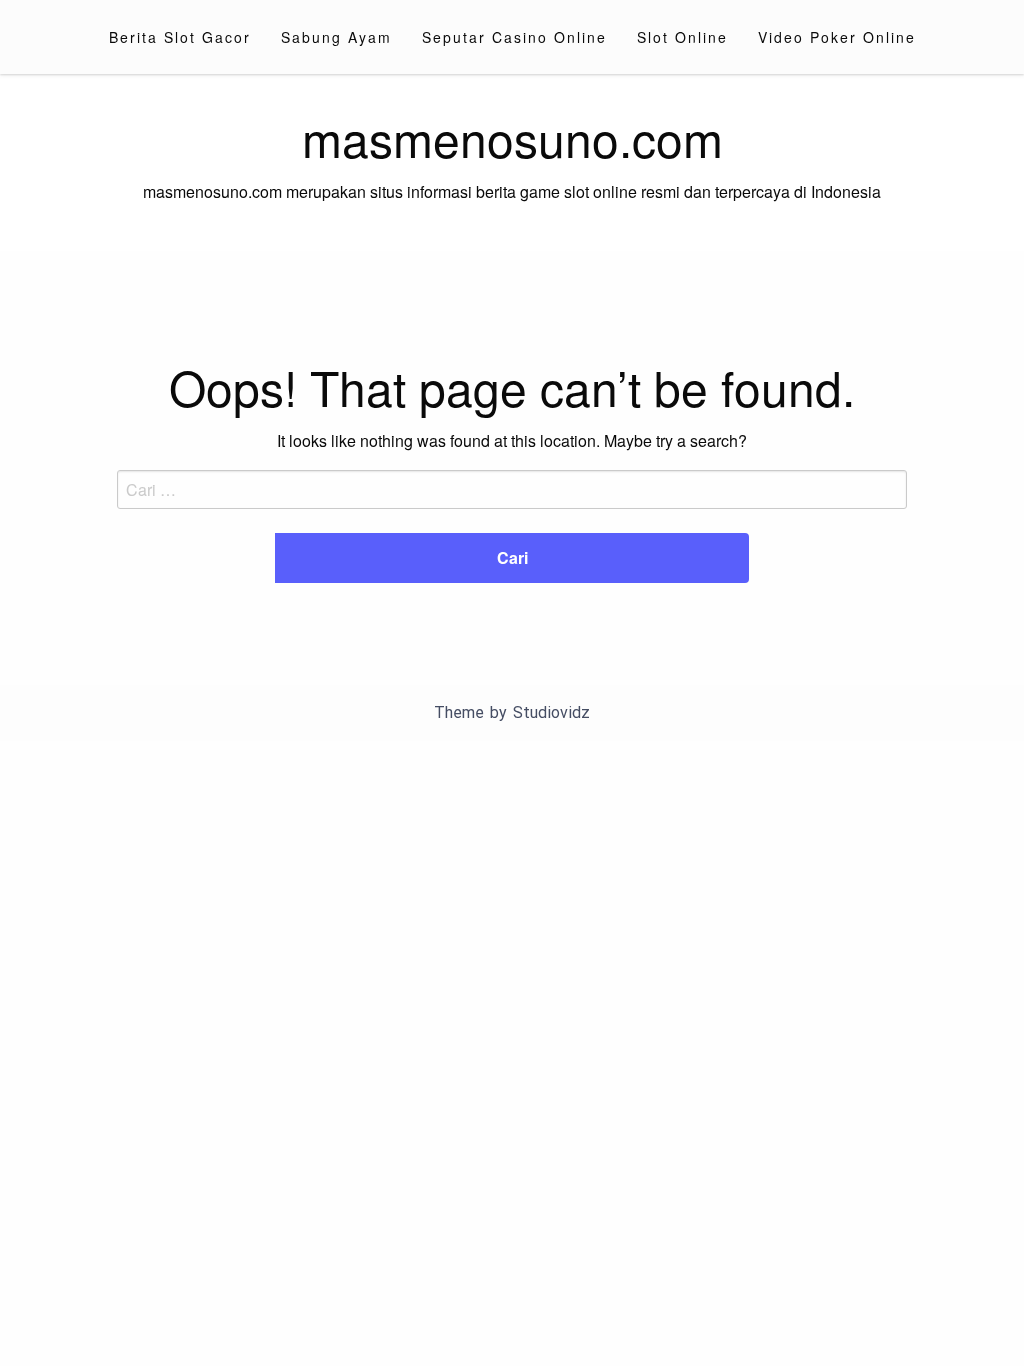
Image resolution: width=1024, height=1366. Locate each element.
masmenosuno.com (512, 137)
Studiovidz (551, 712)
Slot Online (682, 37)
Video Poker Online (837, 37)
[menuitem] (180, 37)
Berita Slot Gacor (180, 37)
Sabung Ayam (336, 37)
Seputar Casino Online (514, 37)
